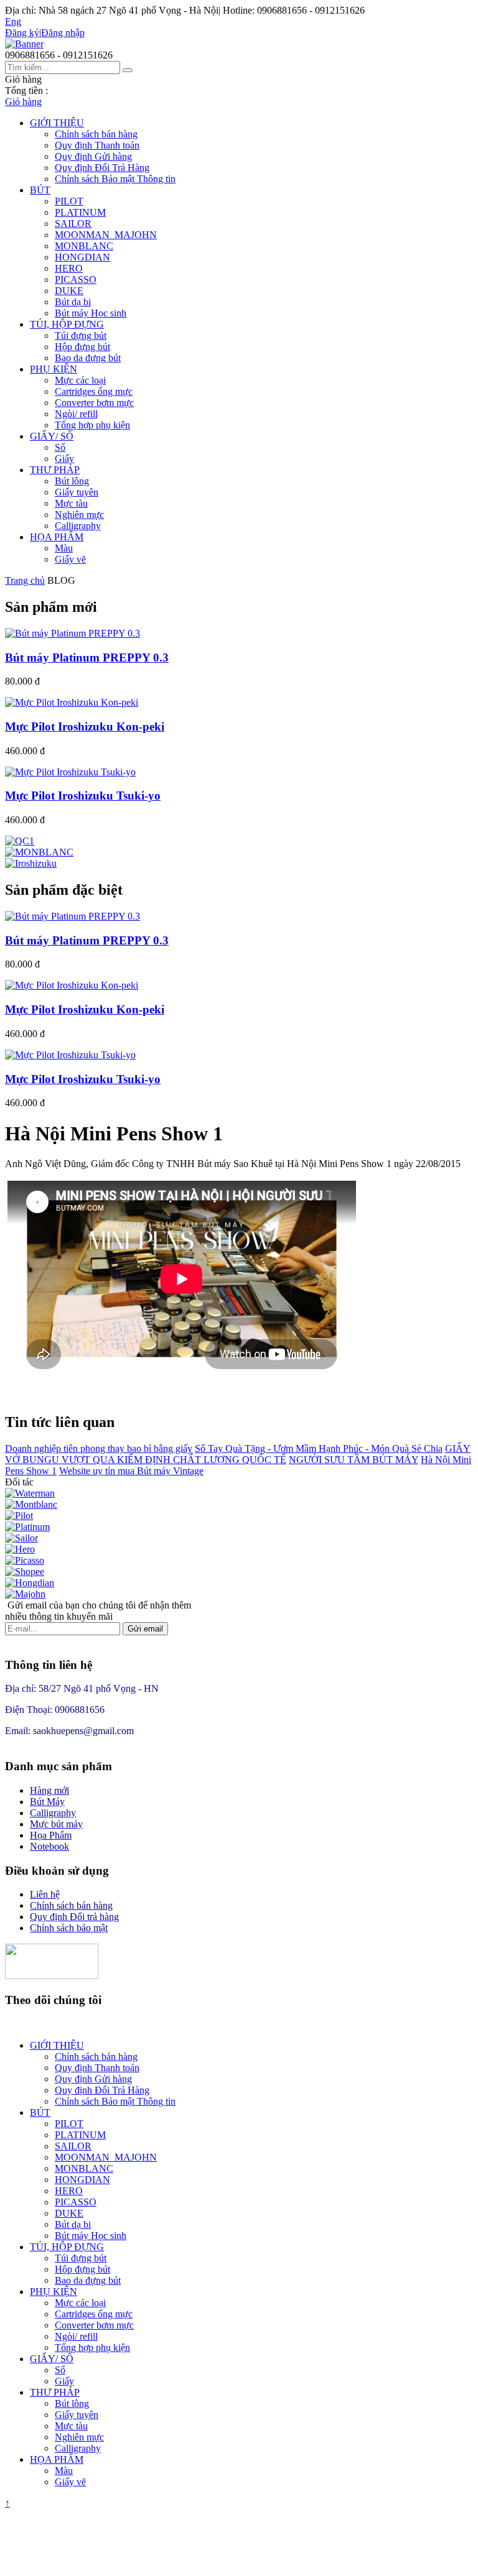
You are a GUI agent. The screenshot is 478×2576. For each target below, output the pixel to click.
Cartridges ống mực (94, 391)
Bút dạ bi (73, 302)
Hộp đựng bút (82, 347)
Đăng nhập (63, 33)
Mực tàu (71, 503)
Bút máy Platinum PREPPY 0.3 (87, 658)
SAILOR (73, 224)
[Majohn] (25, 1594)
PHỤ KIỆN (54, 369)
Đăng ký (22, 33)
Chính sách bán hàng (96, 134)
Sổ (60, 447)
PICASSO (76, 279)
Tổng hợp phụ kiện (92, 425)
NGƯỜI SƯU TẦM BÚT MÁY (354, 1460)
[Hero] (20, 1549)
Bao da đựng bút (88, 358)
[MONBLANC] (39, 852)
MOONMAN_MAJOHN (106, 235)
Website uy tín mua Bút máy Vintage (131, 1471)
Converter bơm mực (94, 403)
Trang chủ (25, 580)
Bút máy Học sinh (91, 313)
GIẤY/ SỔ (52, 436)
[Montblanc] (31, 1504)
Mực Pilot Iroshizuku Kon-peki (85, 727)
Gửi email (145, 1629)
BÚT (40, 190)
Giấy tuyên (77, 492)
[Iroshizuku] (31, 863)
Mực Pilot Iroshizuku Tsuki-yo (83, 796)
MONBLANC (84, 246)
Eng (13, 21)
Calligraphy (78, 526)
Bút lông (72, 481)
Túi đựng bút (81, 335)
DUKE (69, 291)
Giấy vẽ (70, 559)
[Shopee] (25, 1572)
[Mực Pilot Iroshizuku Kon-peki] (72, 702)
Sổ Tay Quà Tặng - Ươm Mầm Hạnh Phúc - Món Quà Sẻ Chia (319, 1448)
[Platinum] (27, 1527)
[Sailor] (21, 1538)
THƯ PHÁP (55, 470)
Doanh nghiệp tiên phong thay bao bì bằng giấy (99, 1448)
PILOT (69, 201)
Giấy (64, 459)
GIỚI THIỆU (57, 123)
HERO (69, 268)
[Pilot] (19, 1516)
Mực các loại (80, 380)
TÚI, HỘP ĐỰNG (67, 324)
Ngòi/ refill (76, 414)
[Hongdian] (30, 1583)
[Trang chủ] (24, 44)
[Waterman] (30, 1493)
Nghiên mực (79, 515)
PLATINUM (80, 212)
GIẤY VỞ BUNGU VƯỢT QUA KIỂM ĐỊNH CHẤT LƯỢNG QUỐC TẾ (238, 1454)
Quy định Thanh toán (97, 145)
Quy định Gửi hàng (93, 156)
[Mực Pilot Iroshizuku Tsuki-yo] (70, 772)
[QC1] (20, 841)
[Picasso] (25, 1560)
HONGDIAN (82, 257)
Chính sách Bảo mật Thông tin (115, 179)
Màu (64, 548)
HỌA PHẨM (57, 537)
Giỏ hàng (23, 102)
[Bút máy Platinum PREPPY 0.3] (73, 633)
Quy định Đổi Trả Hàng (102, 168)
